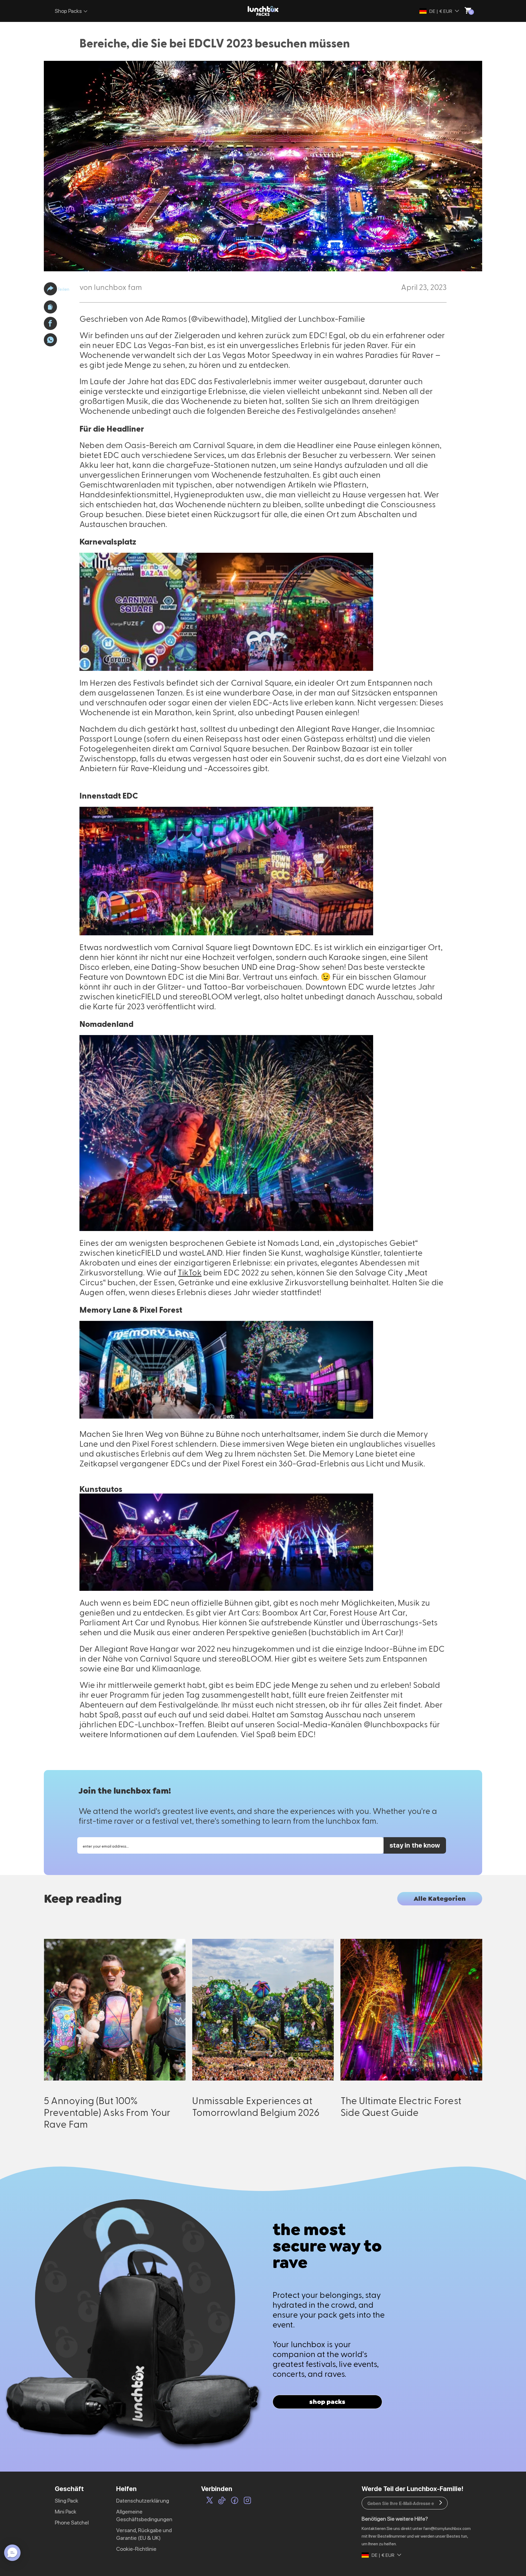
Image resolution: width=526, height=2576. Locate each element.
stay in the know (415, 1845)
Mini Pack (66, 2512)
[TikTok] (222, 2501)
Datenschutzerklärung (143, 2501)
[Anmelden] (441, 2503)
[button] (50, 289)
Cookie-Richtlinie (136, 2549)
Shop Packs (68, 11)
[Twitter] (210, 2501)
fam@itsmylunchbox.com (447, 2528)
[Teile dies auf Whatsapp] (50, 340)
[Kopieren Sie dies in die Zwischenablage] (50, 307)
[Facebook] (235, 2501)
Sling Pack (67, 2501)
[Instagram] (247, 2501)
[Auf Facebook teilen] (50, 323)
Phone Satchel (72, 2523)
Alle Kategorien (440, 1899)
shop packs (327, 2402)
